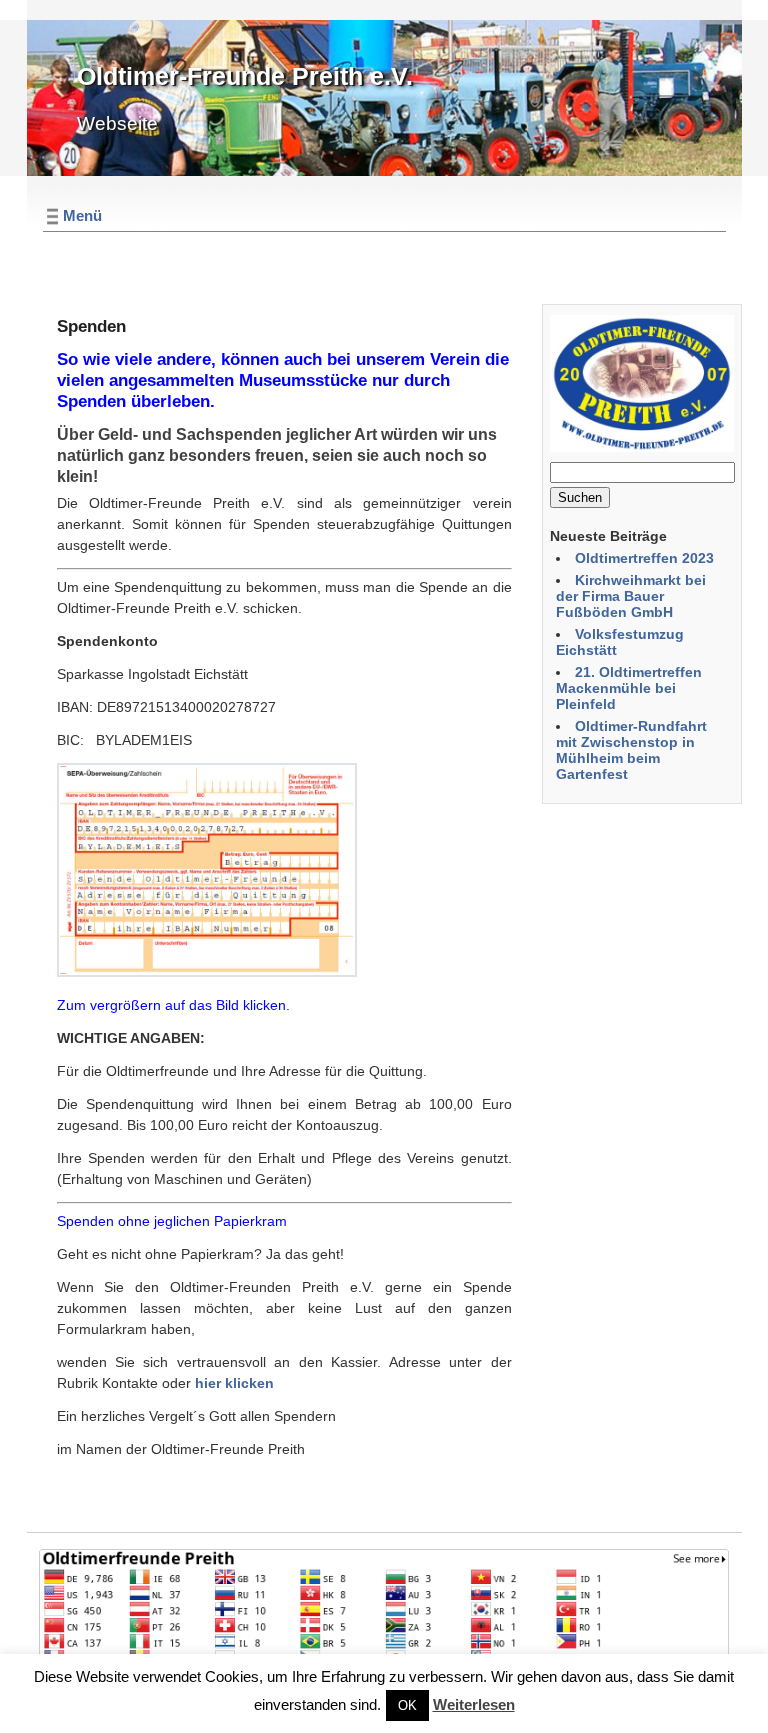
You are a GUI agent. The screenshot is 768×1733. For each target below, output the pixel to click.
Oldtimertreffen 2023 (644, 558)
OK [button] (407, 1705)
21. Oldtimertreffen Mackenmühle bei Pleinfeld (629, 688)
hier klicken (234, 1383)
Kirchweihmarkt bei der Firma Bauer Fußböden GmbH (631, 596)
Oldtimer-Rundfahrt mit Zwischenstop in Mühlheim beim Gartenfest (631, 750)
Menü (82, 215)
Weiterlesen (474, 1704)
